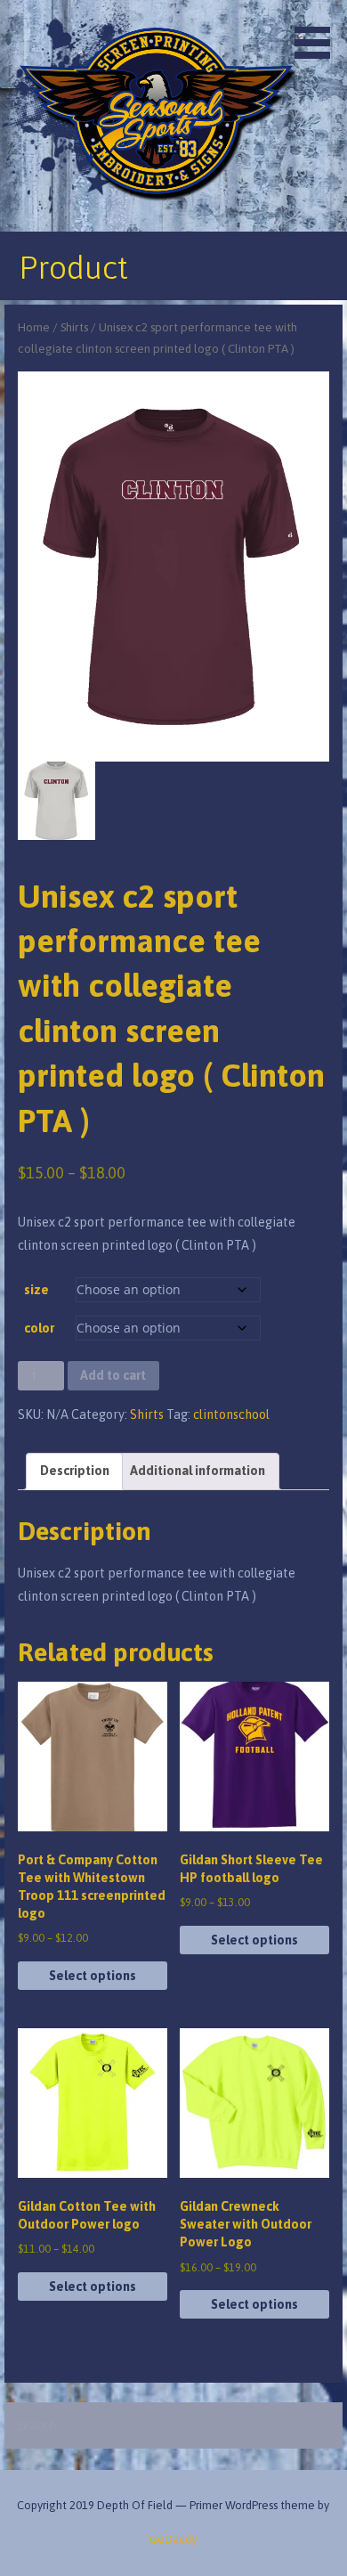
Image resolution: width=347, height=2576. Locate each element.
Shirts (74, 327)
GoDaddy (173, 2539)
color (39, 1328)
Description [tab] (75, 1471)
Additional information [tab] (198, 1471)
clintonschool (231, 1414)
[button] (319, 32)
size (36, 1290)
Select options (93, 1976)
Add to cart (113, 1375)
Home (34, 327)
